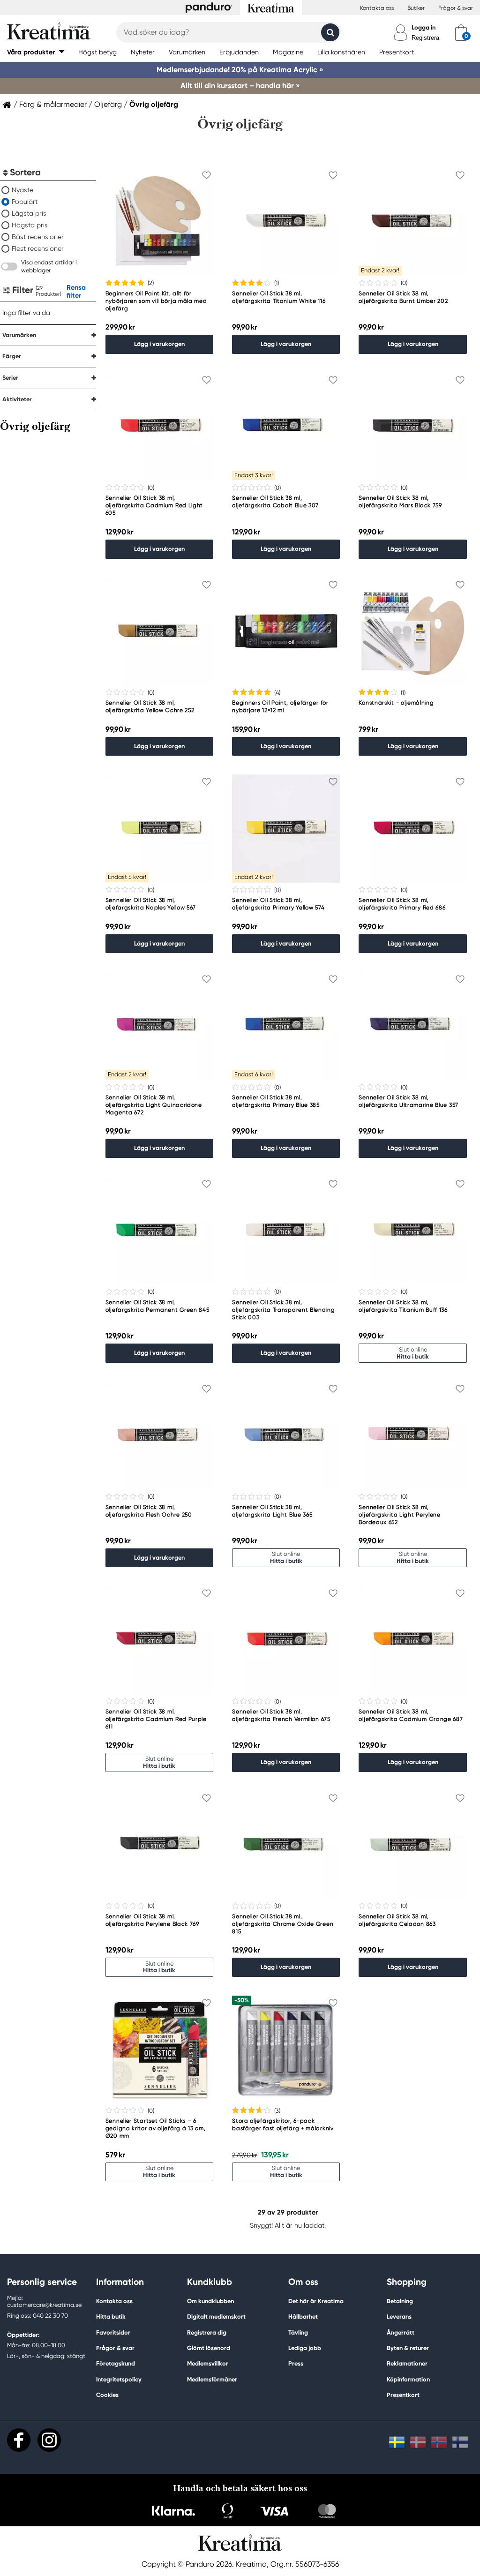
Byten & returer (408, 2348)
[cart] (461, 32)
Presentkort (403, 2395)
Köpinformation (408, 2379)
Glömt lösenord (209, 2348)
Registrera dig (207, 2332)
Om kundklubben (210, 2301)
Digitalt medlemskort (216, 2317)
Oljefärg (108, 105)
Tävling (298, 2332)
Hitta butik (111, 2317)
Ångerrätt (401, 2332)
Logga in (424, 27)
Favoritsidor (113, 2332)
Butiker (416, 8)
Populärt (25, 202)
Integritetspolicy (119, 2379)
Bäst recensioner (38, 237)
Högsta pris (30, 225)
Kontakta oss (377, 8)
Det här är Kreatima (316, 2301)
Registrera (425, 38)
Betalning (400, 2301)
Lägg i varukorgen (159, 344)
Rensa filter (76, 291)
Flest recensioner (38, 248)
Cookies (107, 2395)
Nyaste (22, 190)
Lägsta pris (29, 213)
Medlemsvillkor (208, 2363)
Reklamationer (407, 2363)
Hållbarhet (303, 2317)
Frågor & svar (456, 8)
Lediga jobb (305, 2348)
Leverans (399, 2317)
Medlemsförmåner (212, 2379)
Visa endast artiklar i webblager (49, 266)
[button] (36, 52)
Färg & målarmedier (53, 105)
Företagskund (116, 2363)
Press (296, 2363)
